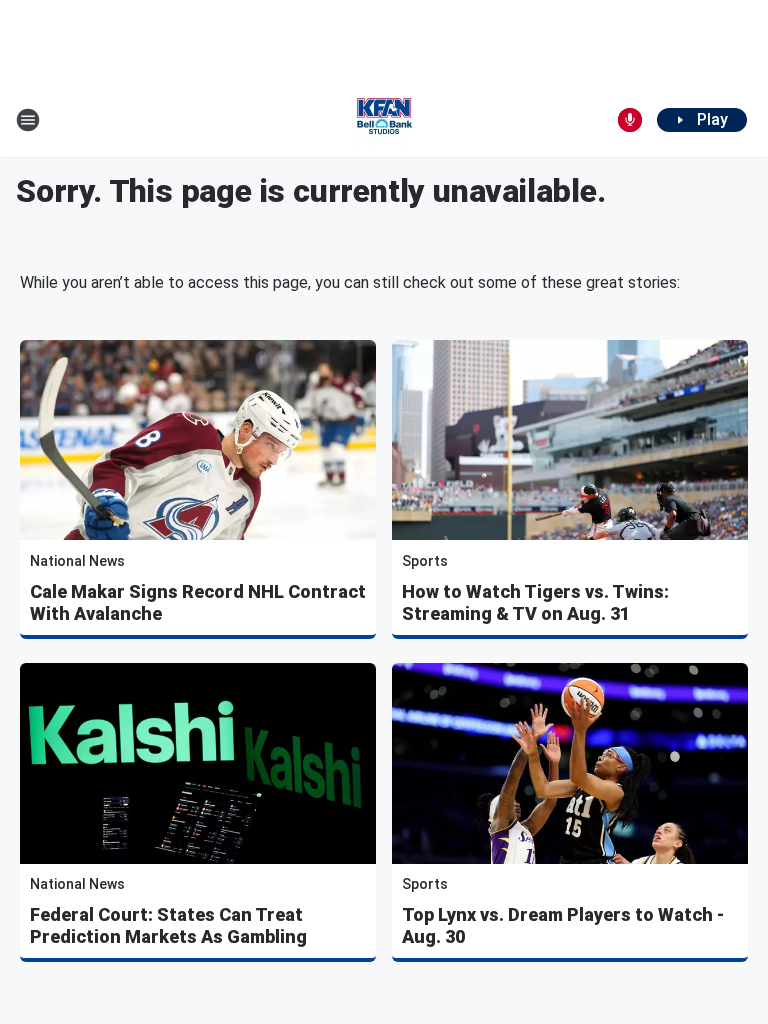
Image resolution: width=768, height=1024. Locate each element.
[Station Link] (384, 120)
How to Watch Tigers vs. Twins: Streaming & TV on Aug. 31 (535, 602)
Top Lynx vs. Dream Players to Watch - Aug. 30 (563, 925)
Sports (425, 561)
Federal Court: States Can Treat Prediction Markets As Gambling (168, 925)
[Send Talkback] (630, 120)
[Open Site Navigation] (28, 120)
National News (77, 561)
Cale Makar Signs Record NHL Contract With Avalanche (198, 602)
